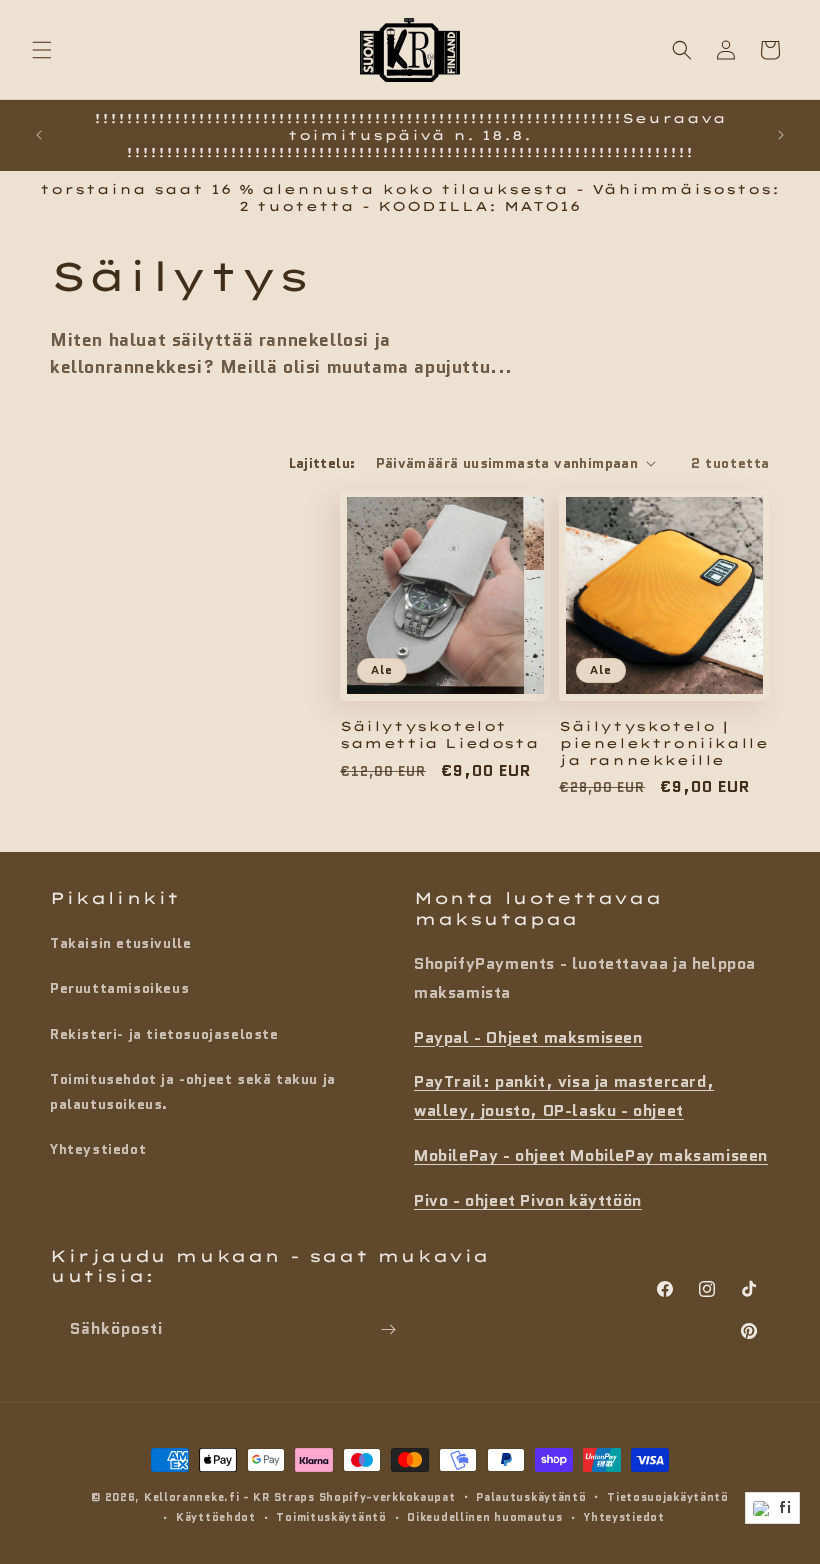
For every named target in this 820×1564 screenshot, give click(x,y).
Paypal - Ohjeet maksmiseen (528, 1037)
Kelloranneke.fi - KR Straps (229, 1497)
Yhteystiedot (98, 1149)
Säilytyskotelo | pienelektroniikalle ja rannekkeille (663, 743)
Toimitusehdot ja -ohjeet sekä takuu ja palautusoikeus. (193, 1091)
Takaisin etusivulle (120, 943)
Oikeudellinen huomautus (484, 1517)
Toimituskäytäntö (331, 1517)
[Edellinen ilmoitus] (39, 135)
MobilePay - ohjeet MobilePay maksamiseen (591, 1155)
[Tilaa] (388, 1329)
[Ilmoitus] (781, 135)
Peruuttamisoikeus (119, 988)
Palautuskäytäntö (531, 1497)
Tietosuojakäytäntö (668, 1497)
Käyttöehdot (216, 1517)
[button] (42, 50)
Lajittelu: (322, 463)
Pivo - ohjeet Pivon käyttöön (528, 1200)
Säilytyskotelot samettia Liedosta (439, 734)
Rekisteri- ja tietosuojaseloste (164, 1034)
